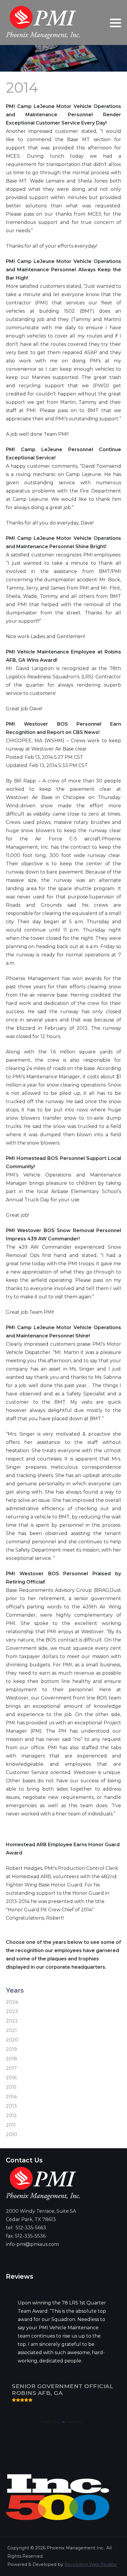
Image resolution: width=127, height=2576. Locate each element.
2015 (11, 2087)
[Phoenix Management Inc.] (43, 22)
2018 (12, 2059)
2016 (11, 2078)
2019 (11, 2049)
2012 (11, 2116)
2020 (12, 2040)
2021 (11, 2030)
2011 (11, 2125)
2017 (11, 2068)
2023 (12, 2011)
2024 (12, 2002)
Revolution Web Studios (90, 2564)
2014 (11, 2097)
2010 (12, 2134)
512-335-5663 (31, 2228)
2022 (12, 2021)
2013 (11, 2106)
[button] (115, 23)
